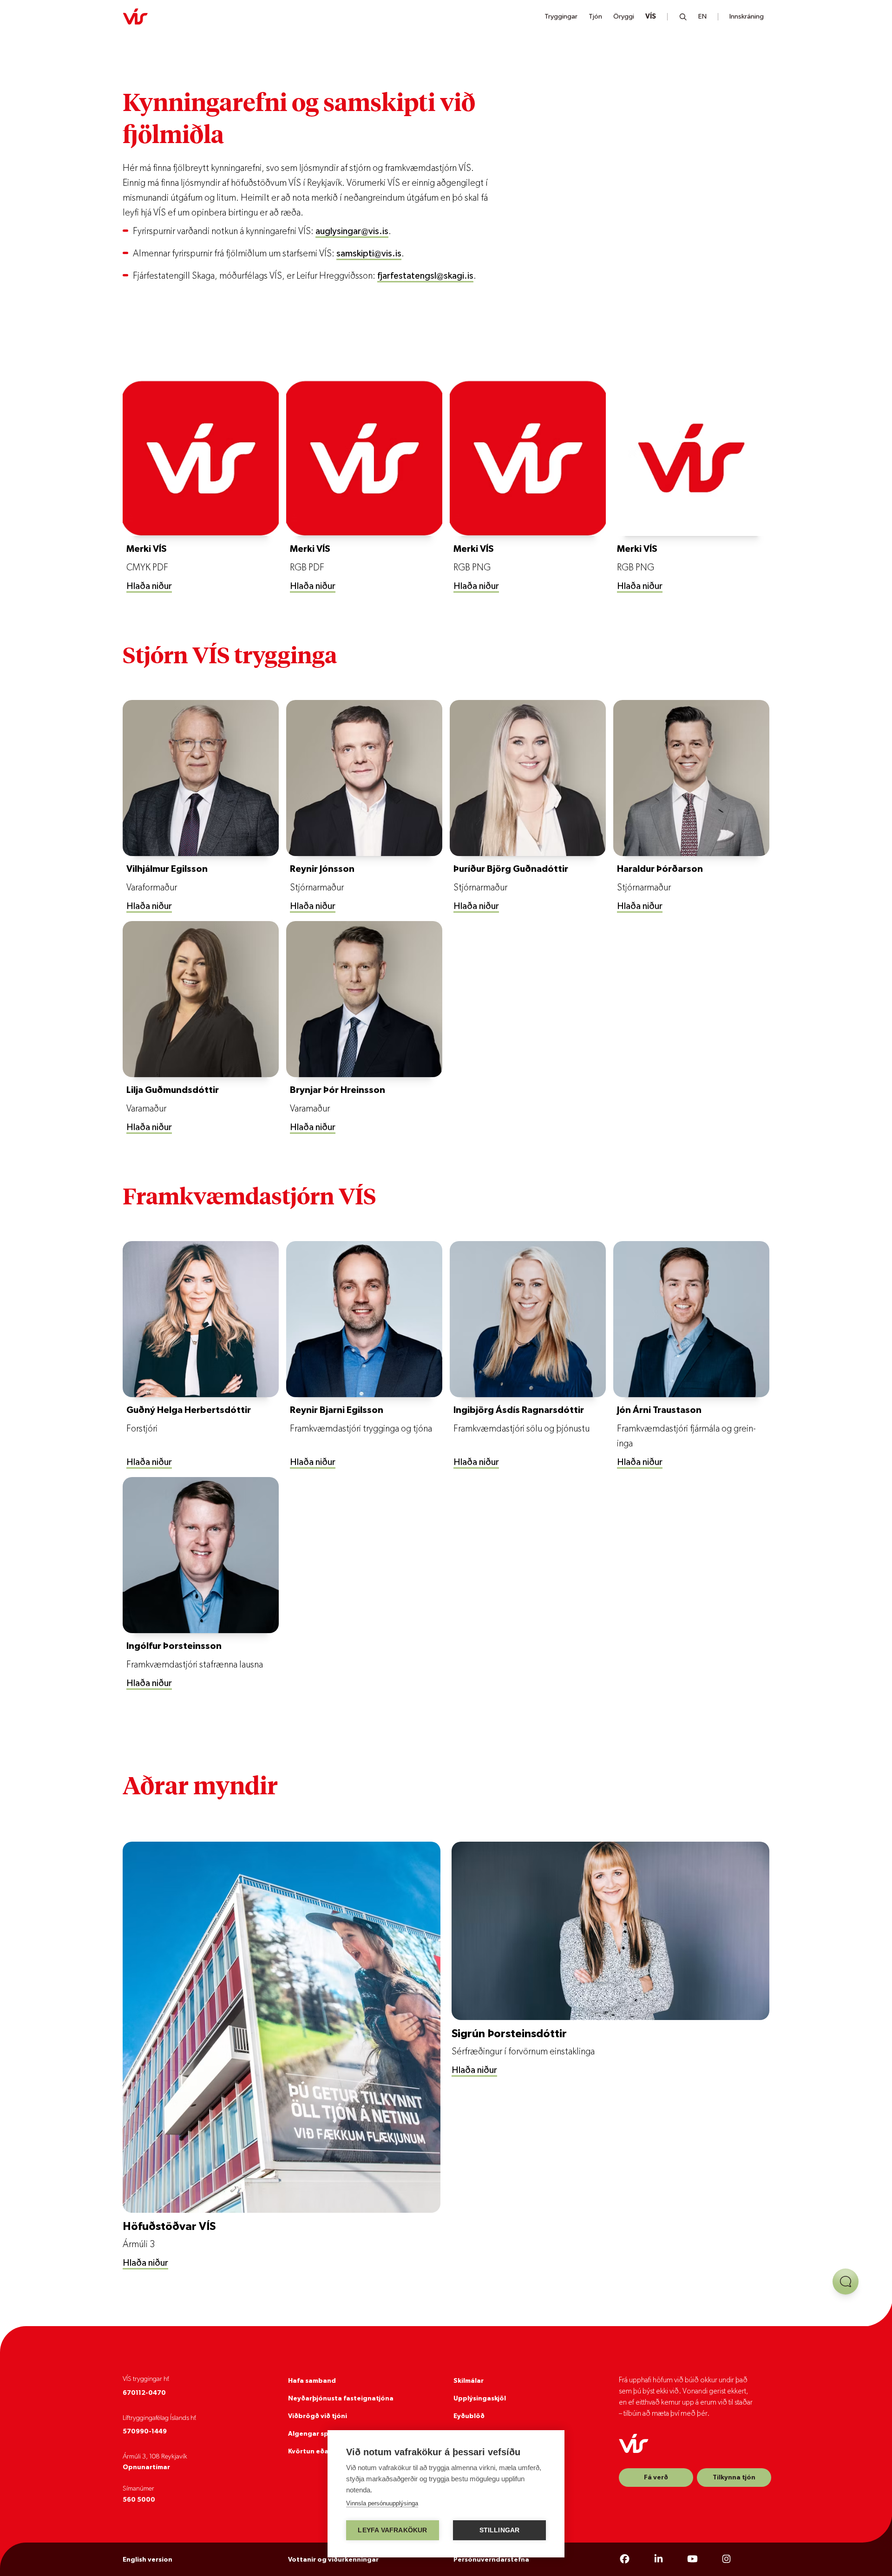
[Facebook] (625, 2559)
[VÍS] (135, 17)
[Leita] (683, 17)
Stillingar (500, 2530)
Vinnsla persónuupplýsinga (382, 2503)
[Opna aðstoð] (846, 2282)
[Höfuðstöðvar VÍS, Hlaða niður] (282, 2027)
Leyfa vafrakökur (392, 2530)
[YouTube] (692, 2559)
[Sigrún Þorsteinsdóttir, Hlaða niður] (610, 1931)
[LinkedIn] (659, 2559)
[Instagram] (726, 2559)
